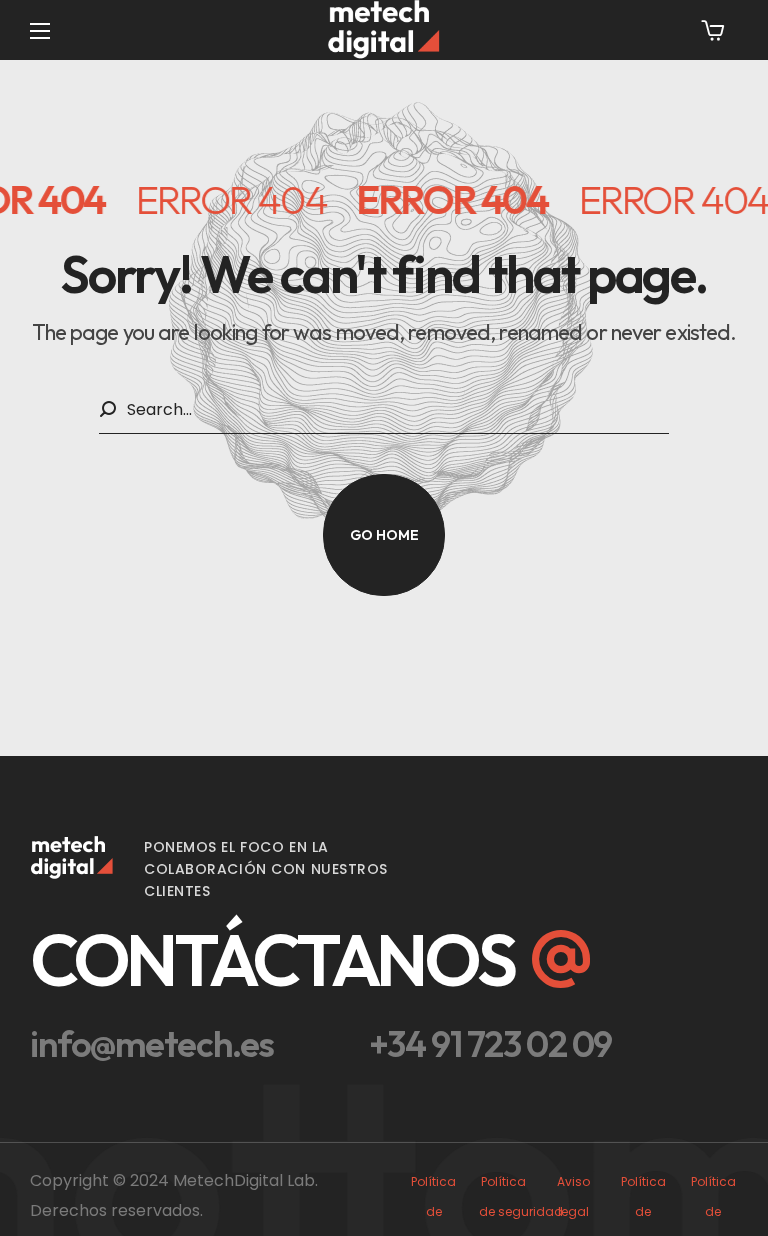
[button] (713, 30)
